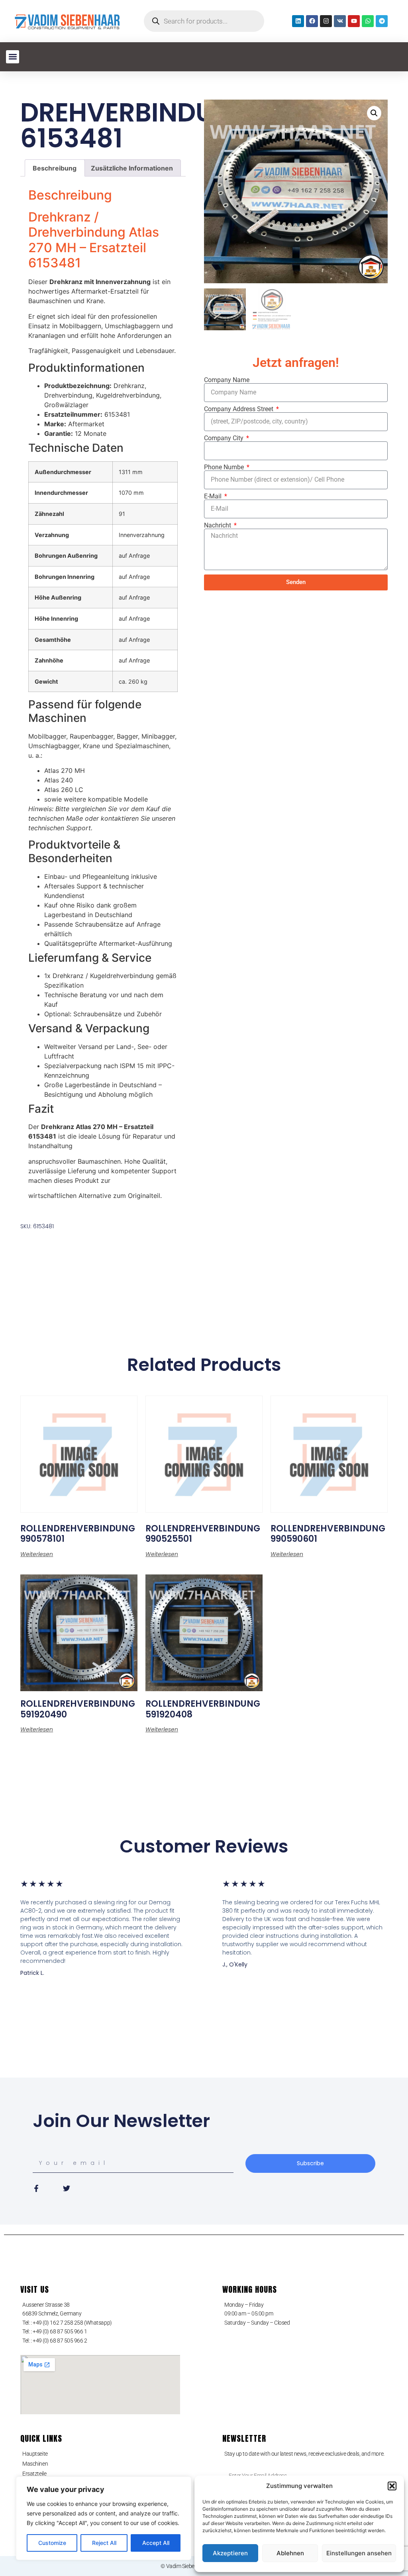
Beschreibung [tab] (55, 168)
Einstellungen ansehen (359, 2553)
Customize (52, 2543)
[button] (392, 2486)
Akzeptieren (230, 2553)
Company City (225, 438)
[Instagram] (326, 21)
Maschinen (35, 2464)
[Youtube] (354, 21)
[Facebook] (312, 21)
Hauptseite (35, 2454)
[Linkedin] (298, 21)
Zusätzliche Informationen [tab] (132, 168)
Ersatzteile (34, 2474)
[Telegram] (382, 21)
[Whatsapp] (368, 21)
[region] (104, 2518)
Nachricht (218, 525)
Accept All (156, 2543)
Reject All (104, 2543)
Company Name (227, 380)
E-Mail (214, 496)
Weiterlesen (37, 1554)
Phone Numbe (225, 467)
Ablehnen (290, 2553)
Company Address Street (239, 409)
